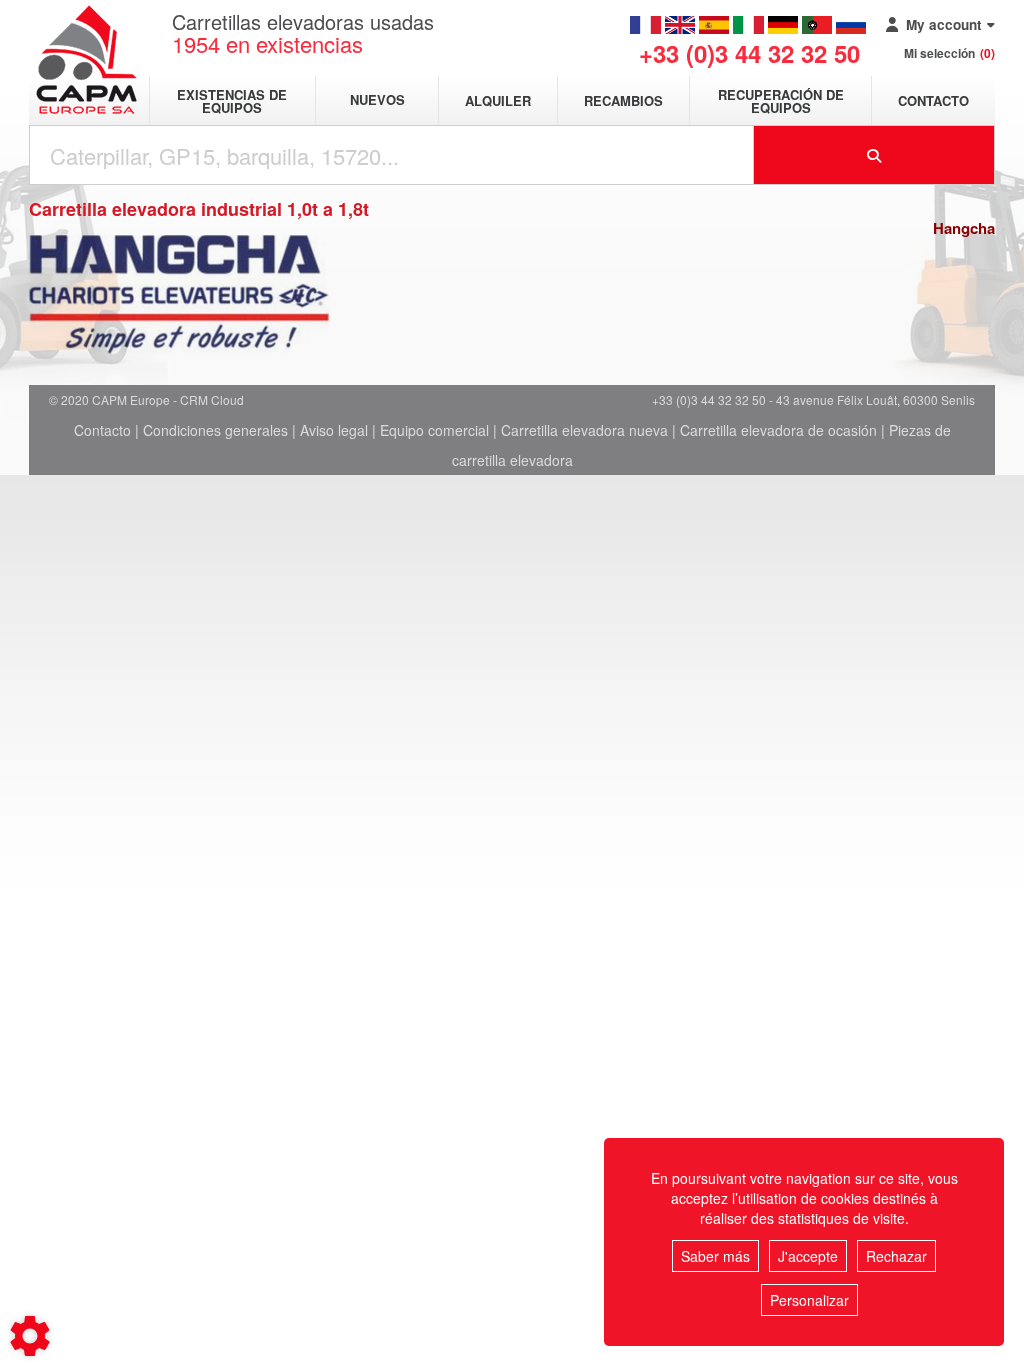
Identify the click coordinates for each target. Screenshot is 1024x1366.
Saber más (715, 1256)
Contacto (933, 100)
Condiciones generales (215, 430)
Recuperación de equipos (781, 101)
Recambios (623, 100)
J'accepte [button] (808, 1256)
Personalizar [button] (809, 1300)
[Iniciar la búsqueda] (875, 155)
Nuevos (377, 100)
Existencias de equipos (232, 101)
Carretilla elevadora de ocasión (778, 430)
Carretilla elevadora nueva (584, 430)
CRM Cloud (212, 399)
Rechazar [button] (896, 1256)
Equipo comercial (434, 430)
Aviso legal (334, 430)
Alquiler (498, 100)
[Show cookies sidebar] (30, 1336)
